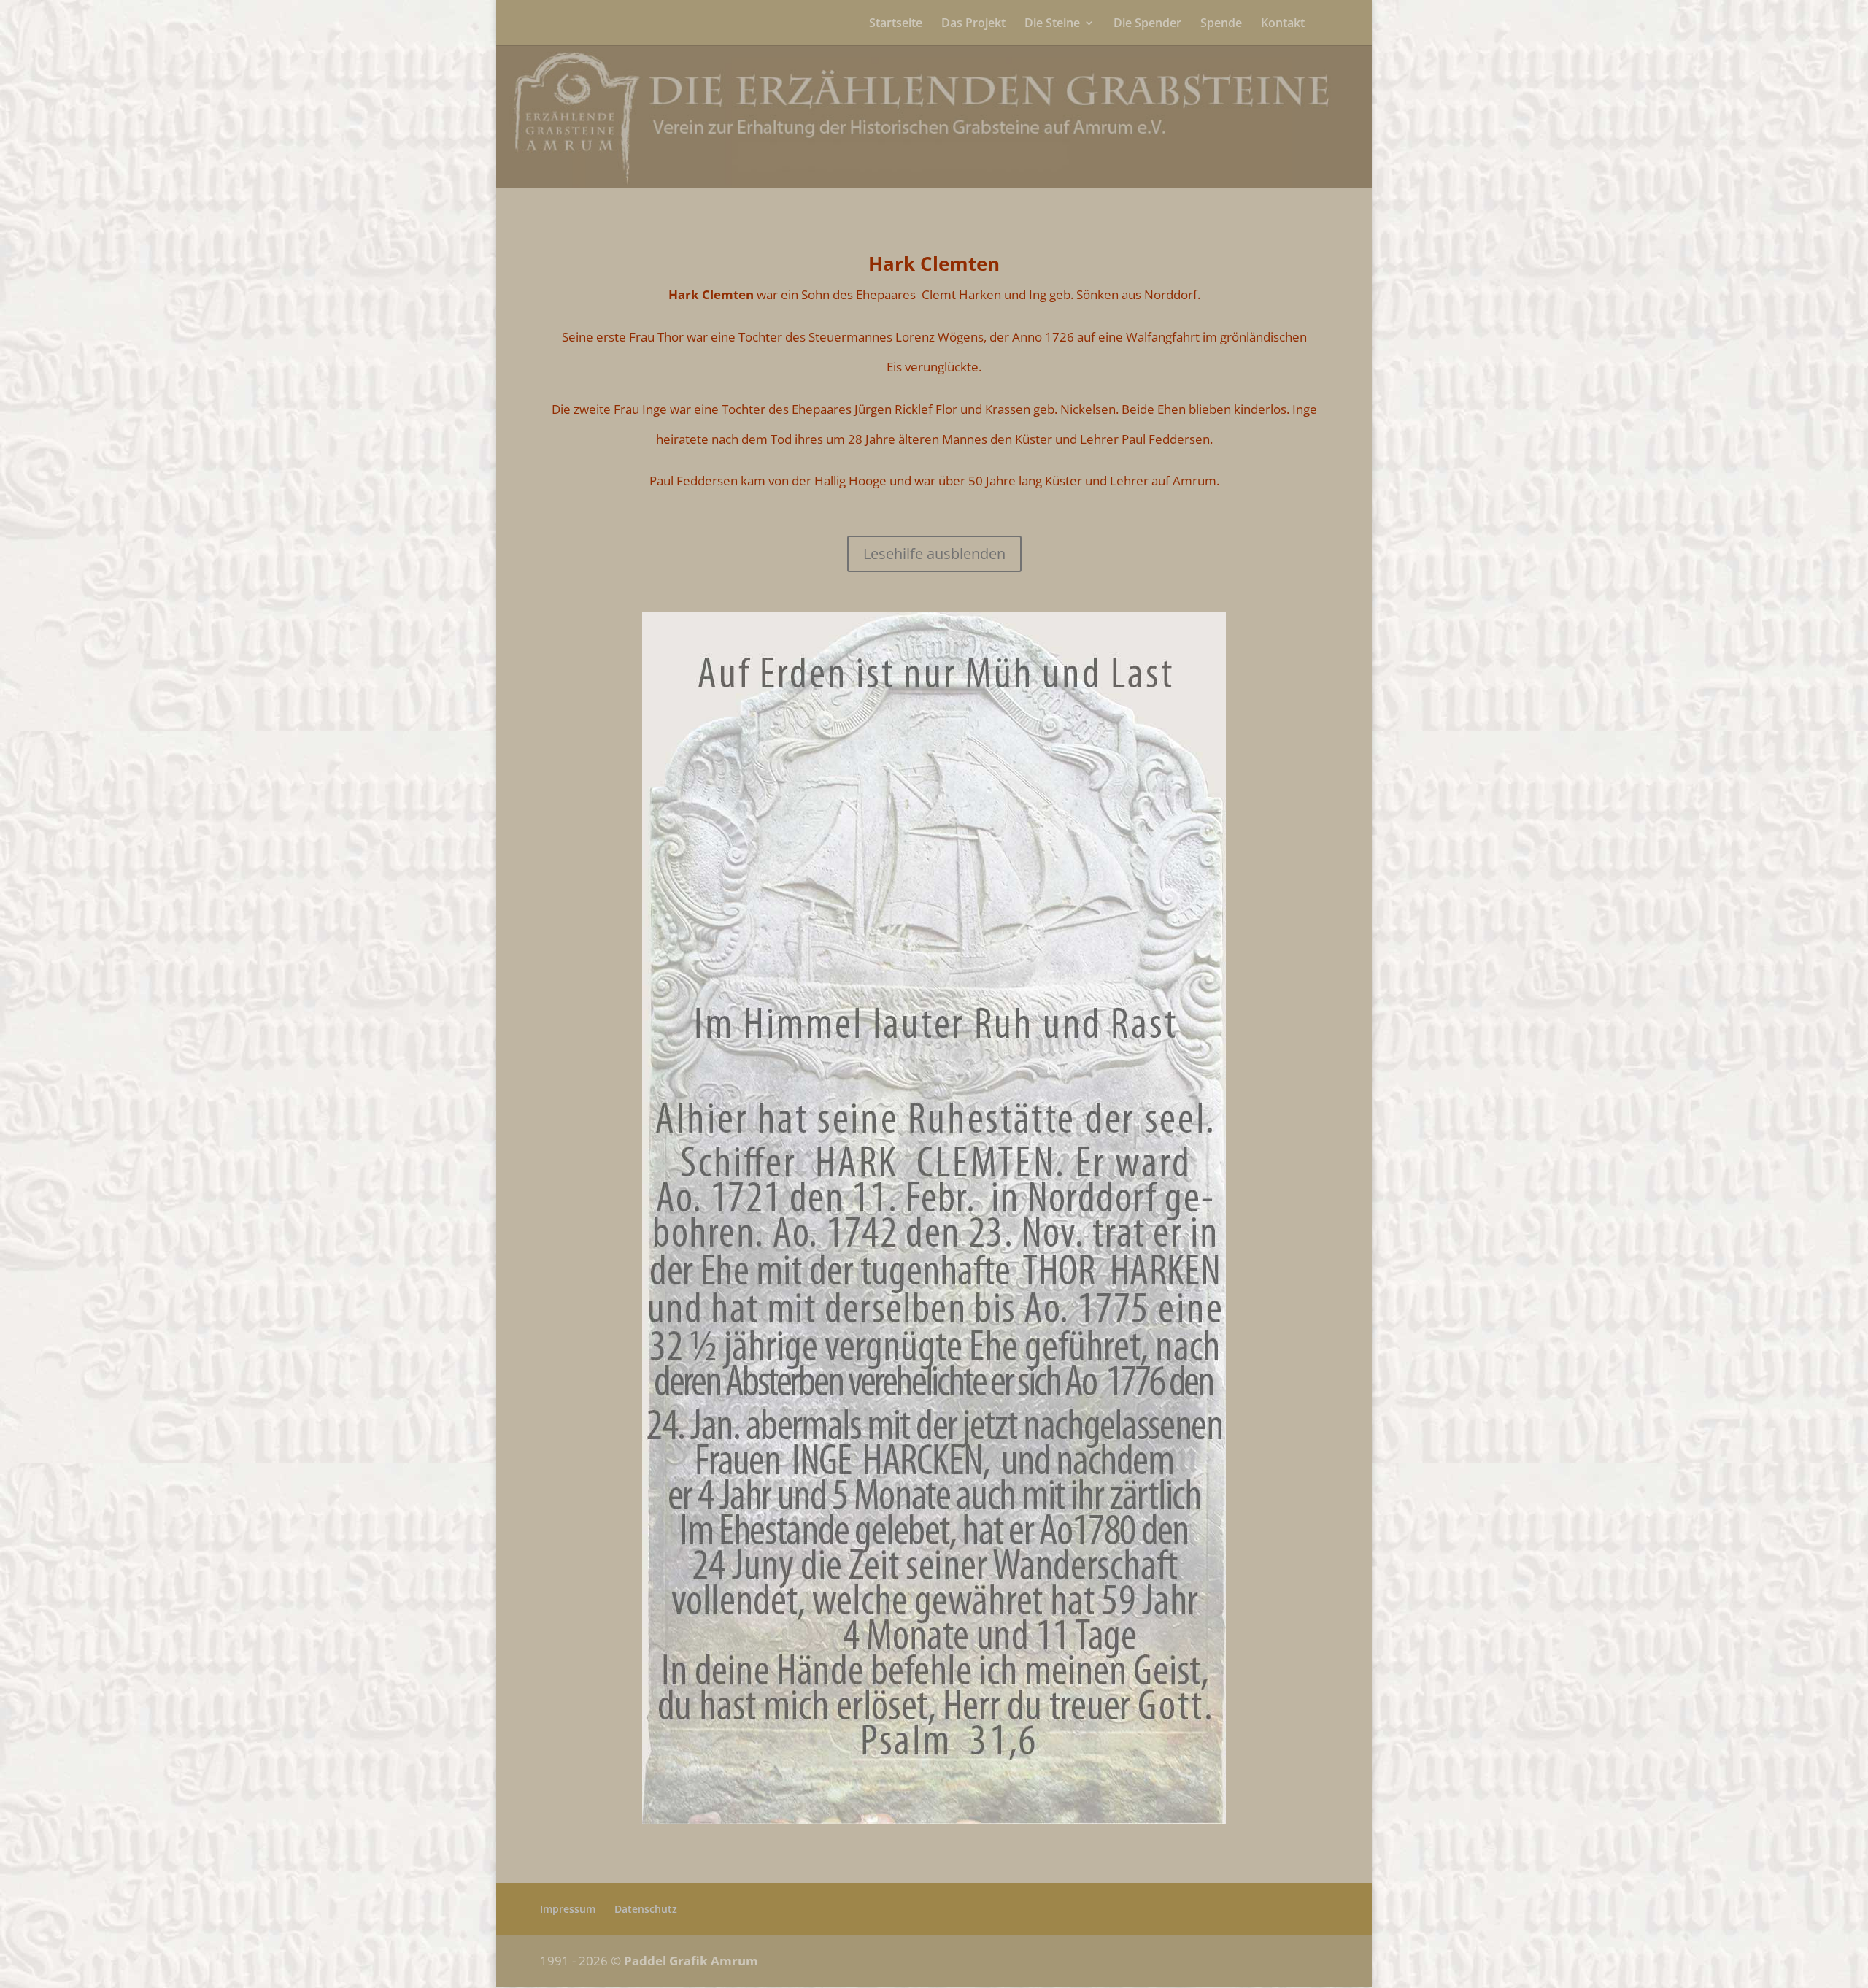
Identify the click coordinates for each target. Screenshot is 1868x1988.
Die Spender (1147, 24)
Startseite (896, 24)
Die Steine (1052, 24)
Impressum (568, 1909)
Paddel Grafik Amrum (691, 1961)
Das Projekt (973, 24)
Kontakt (1283, 24)
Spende (1221, 24)
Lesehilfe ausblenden (934, 554)
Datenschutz (646, 1909)
